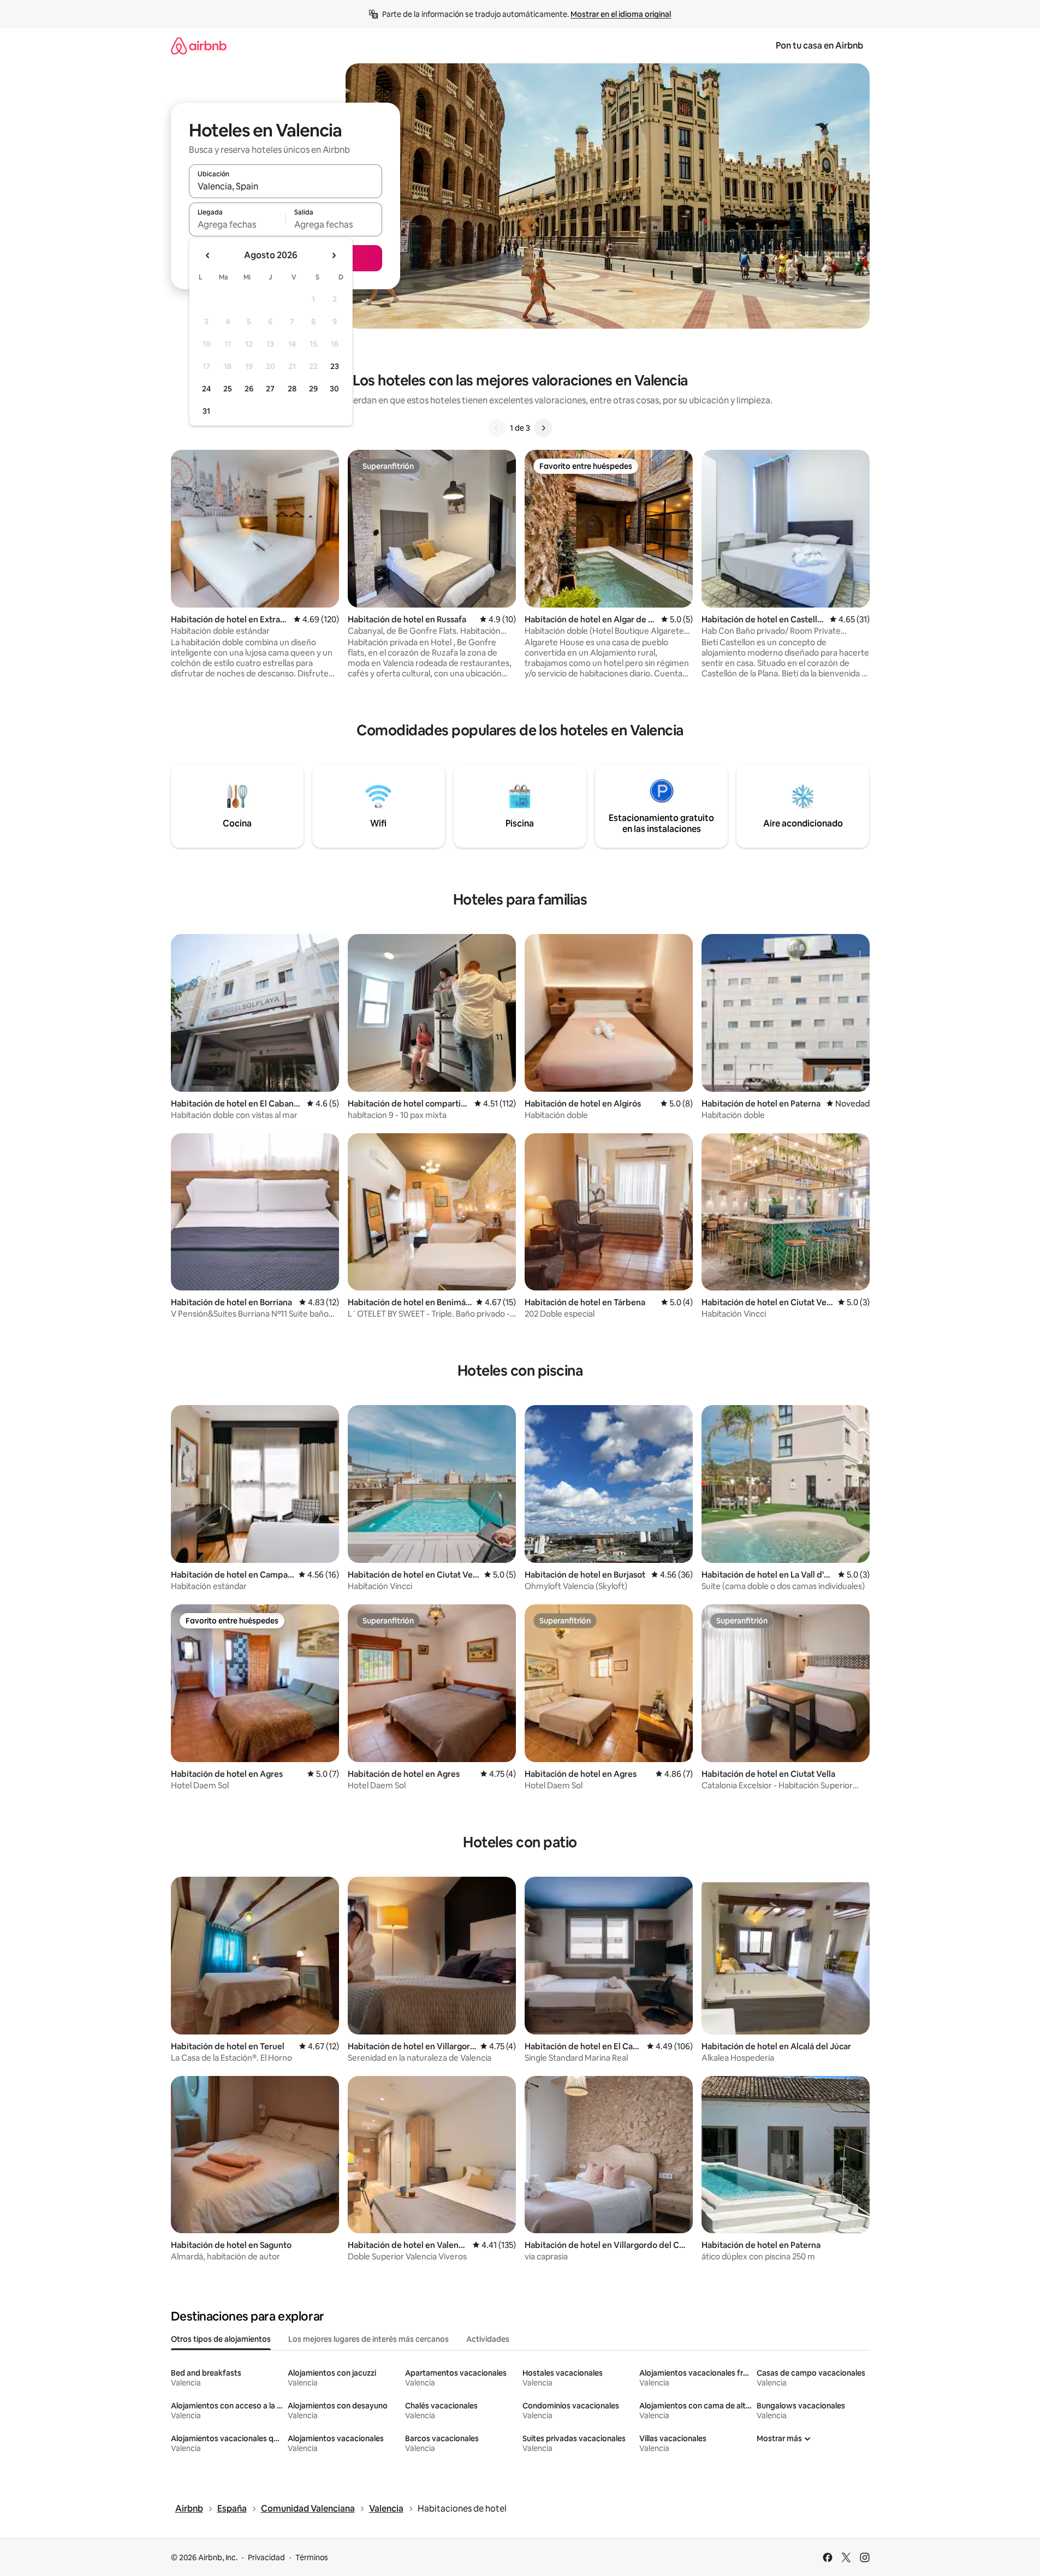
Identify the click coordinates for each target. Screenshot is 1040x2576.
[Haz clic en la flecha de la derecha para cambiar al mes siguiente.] (334, 255)
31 (206, 411)
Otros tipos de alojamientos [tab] (221, 2339)
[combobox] (286, 186)
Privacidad (266, 2557)
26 (249, 389)
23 (335, 366)
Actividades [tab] (488, 2339)
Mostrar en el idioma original (621, 14)
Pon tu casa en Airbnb (819, 46)
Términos (312, 2557)
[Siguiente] (543, 428)
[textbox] (237, 224)
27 (270, 389)
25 (228, 389)
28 (292, 389)
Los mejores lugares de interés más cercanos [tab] (369, 2339)
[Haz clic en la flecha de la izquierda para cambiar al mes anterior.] (208, 255)
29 (313, 389)
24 (206, 389)
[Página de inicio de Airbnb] (199, 46)
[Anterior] (497, 428)
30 (334, 389)
